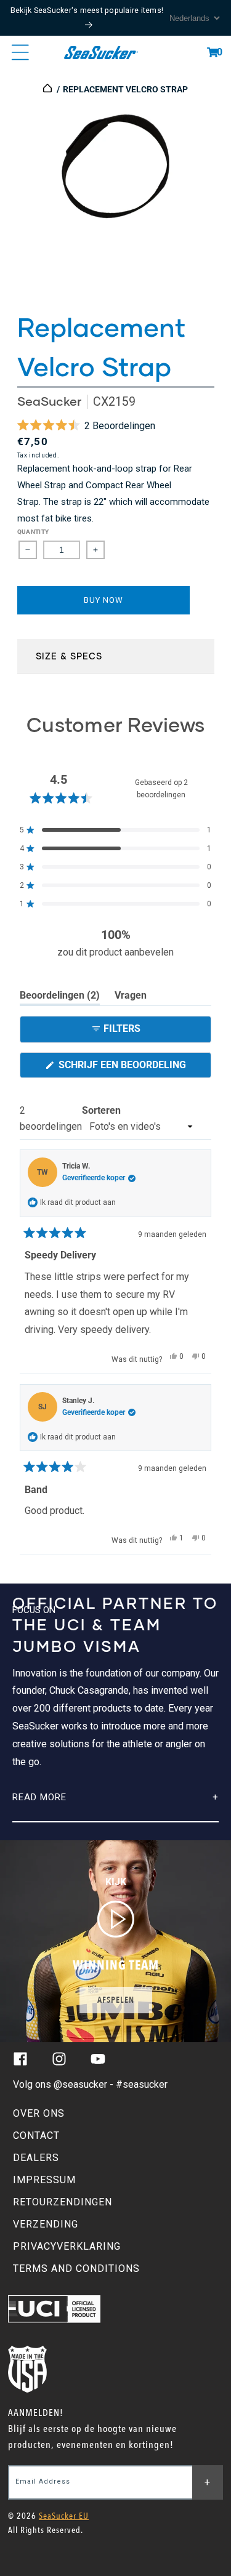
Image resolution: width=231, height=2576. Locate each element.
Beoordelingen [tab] (60, 997)
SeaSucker (49, 401)
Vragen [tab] (131, 997)
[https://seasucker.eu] (48, 89)
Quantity (33, 532)
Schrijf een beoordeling (134, 1068)
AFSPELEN (116, 2000)
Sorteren (101, 1110)
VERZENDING (46, 2224)
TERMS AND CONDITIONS (76, 2268)
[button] (213, 52)
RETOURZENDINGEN (63, 2202)
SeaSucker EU (64, 2516)
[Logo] (101, 52)
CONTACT (36, 2135)
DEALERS (36, 2158)
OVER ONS (39, 2113)
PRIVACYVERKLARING (67, 2246)
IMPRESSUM (44, 2180)
